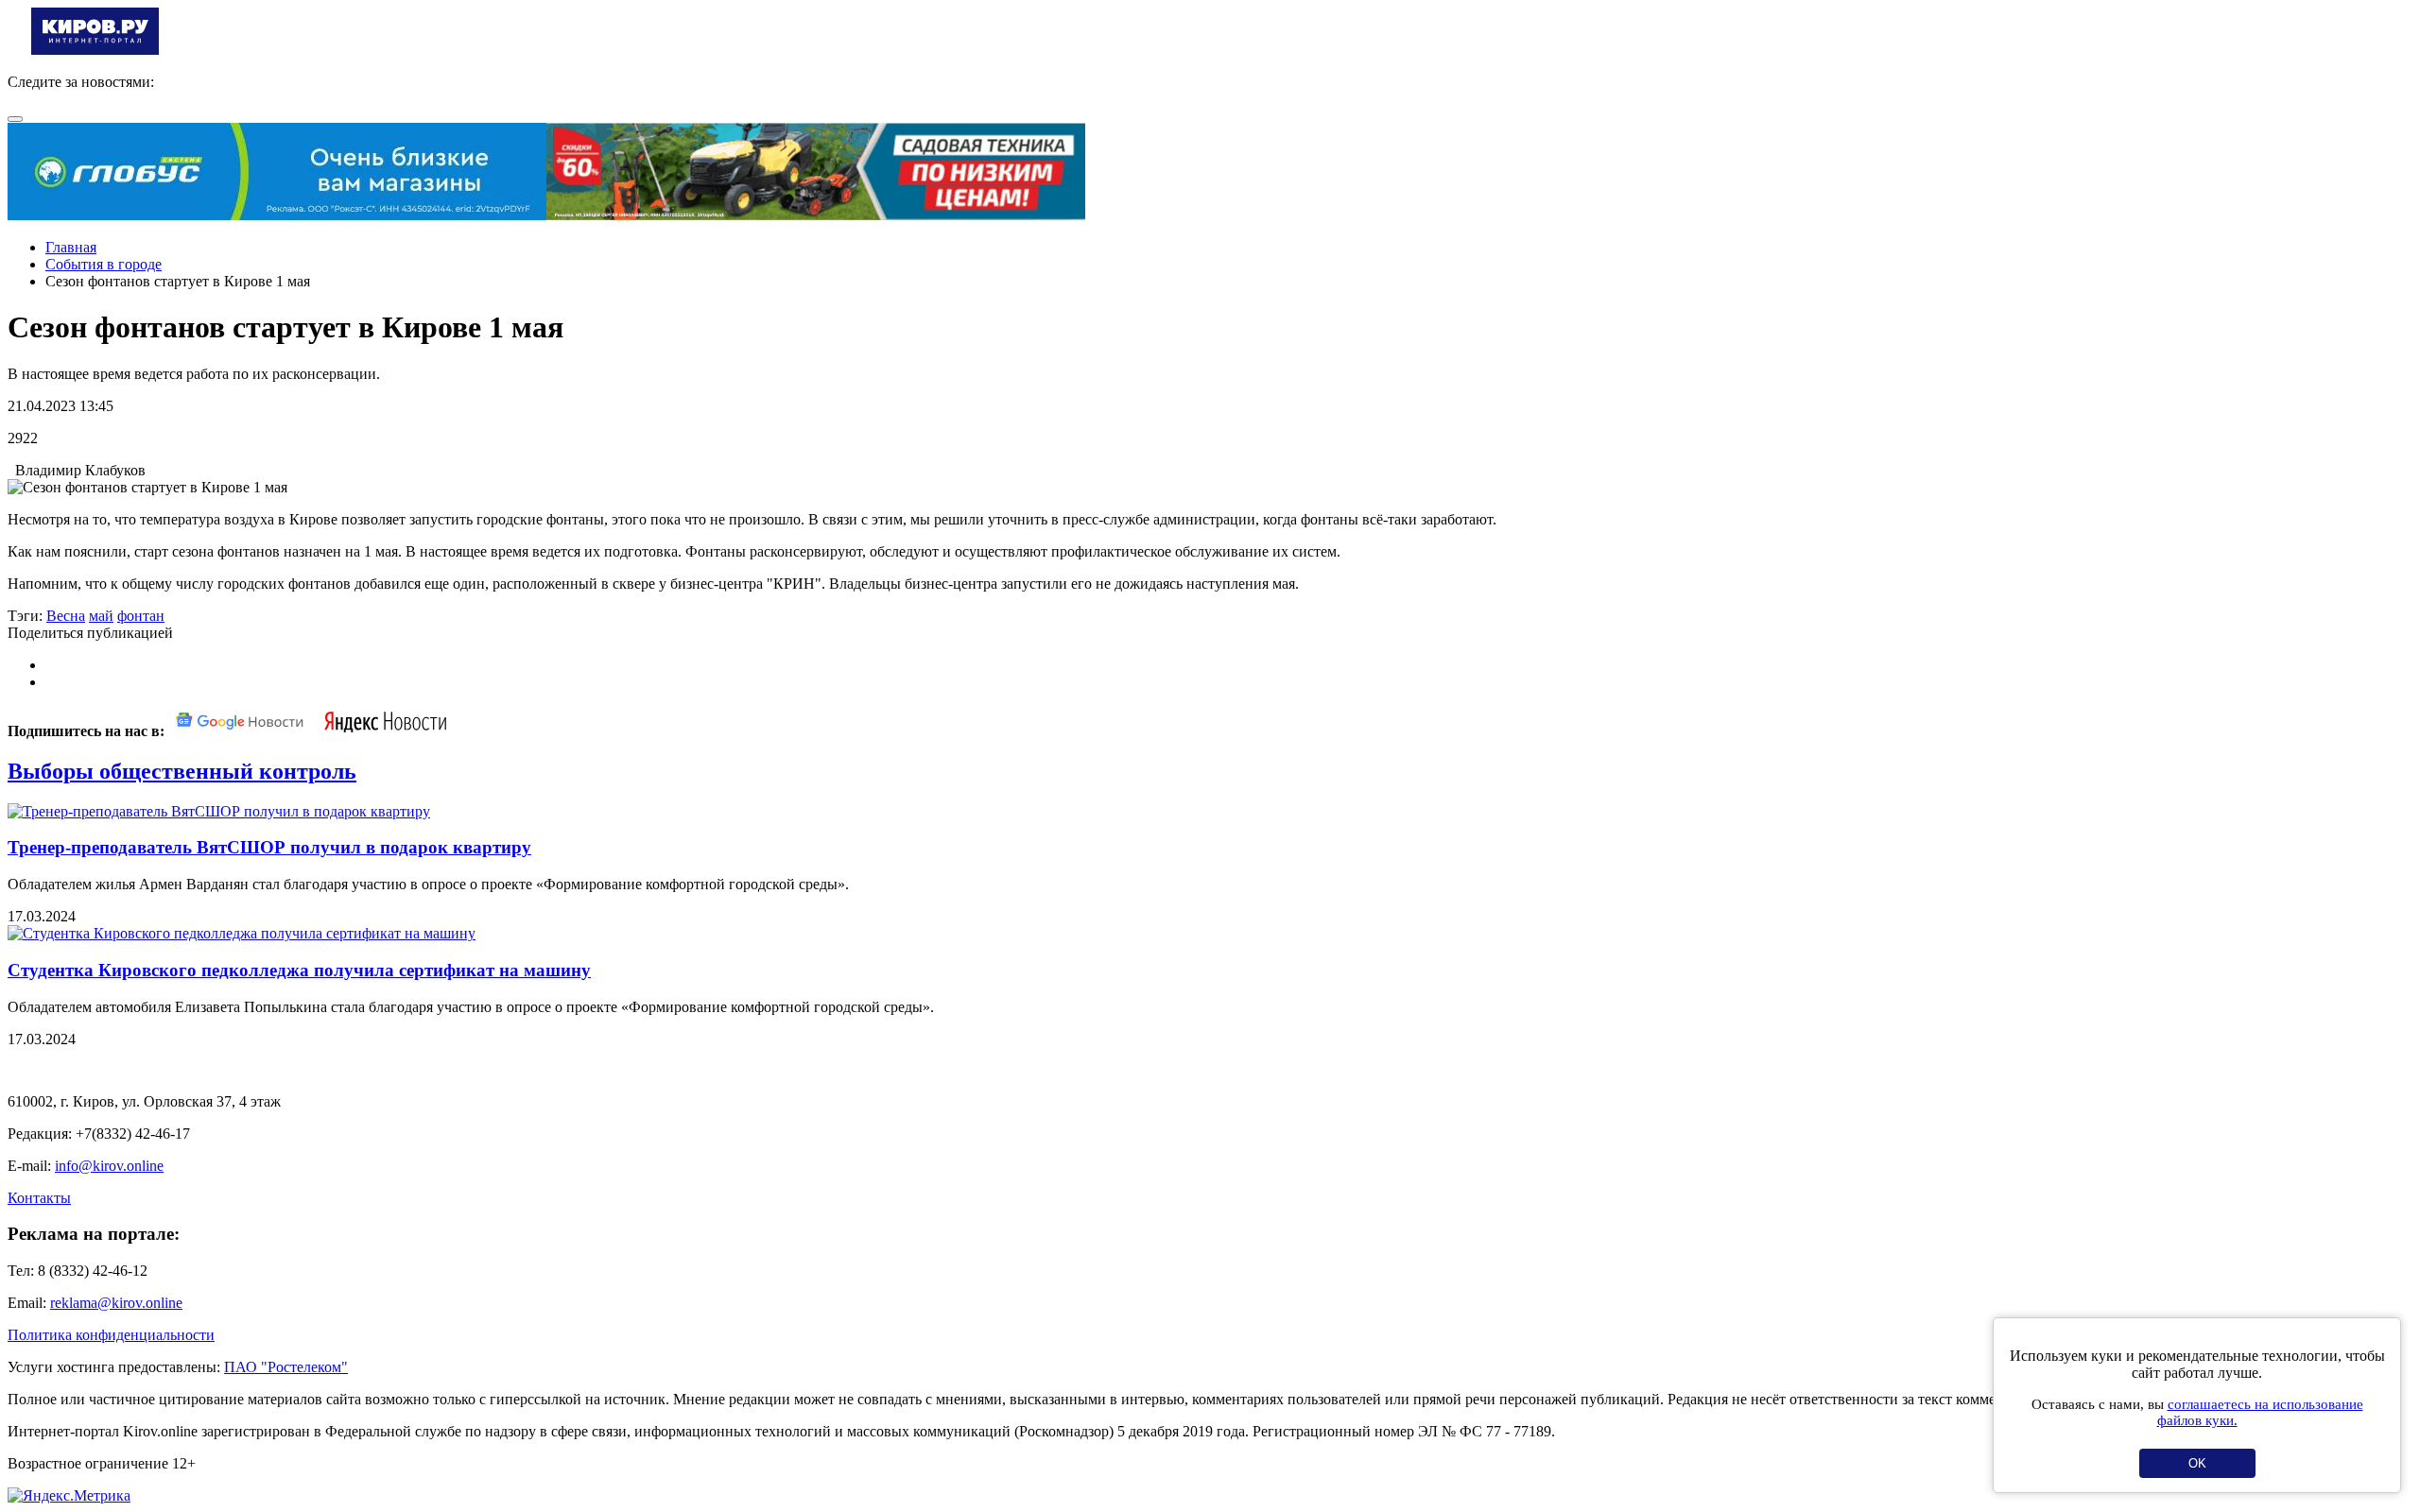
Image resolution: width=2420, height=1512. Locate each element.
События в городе (104, 264)
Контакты (39, 1198)
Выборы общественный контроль (182, 771)
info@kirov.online (109, 1166)
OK (2197, 1463)
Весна (66, 616)
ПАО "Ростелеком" (286, 1367)
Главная (71, 247)
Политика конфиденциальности (111, 1335)
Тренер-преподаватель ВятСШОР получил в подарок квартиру (269, 847)
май (101, 616)
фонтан (141, 616)
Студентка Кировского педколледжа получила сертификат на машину (299, 970)
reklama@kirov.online (116, 1303)
